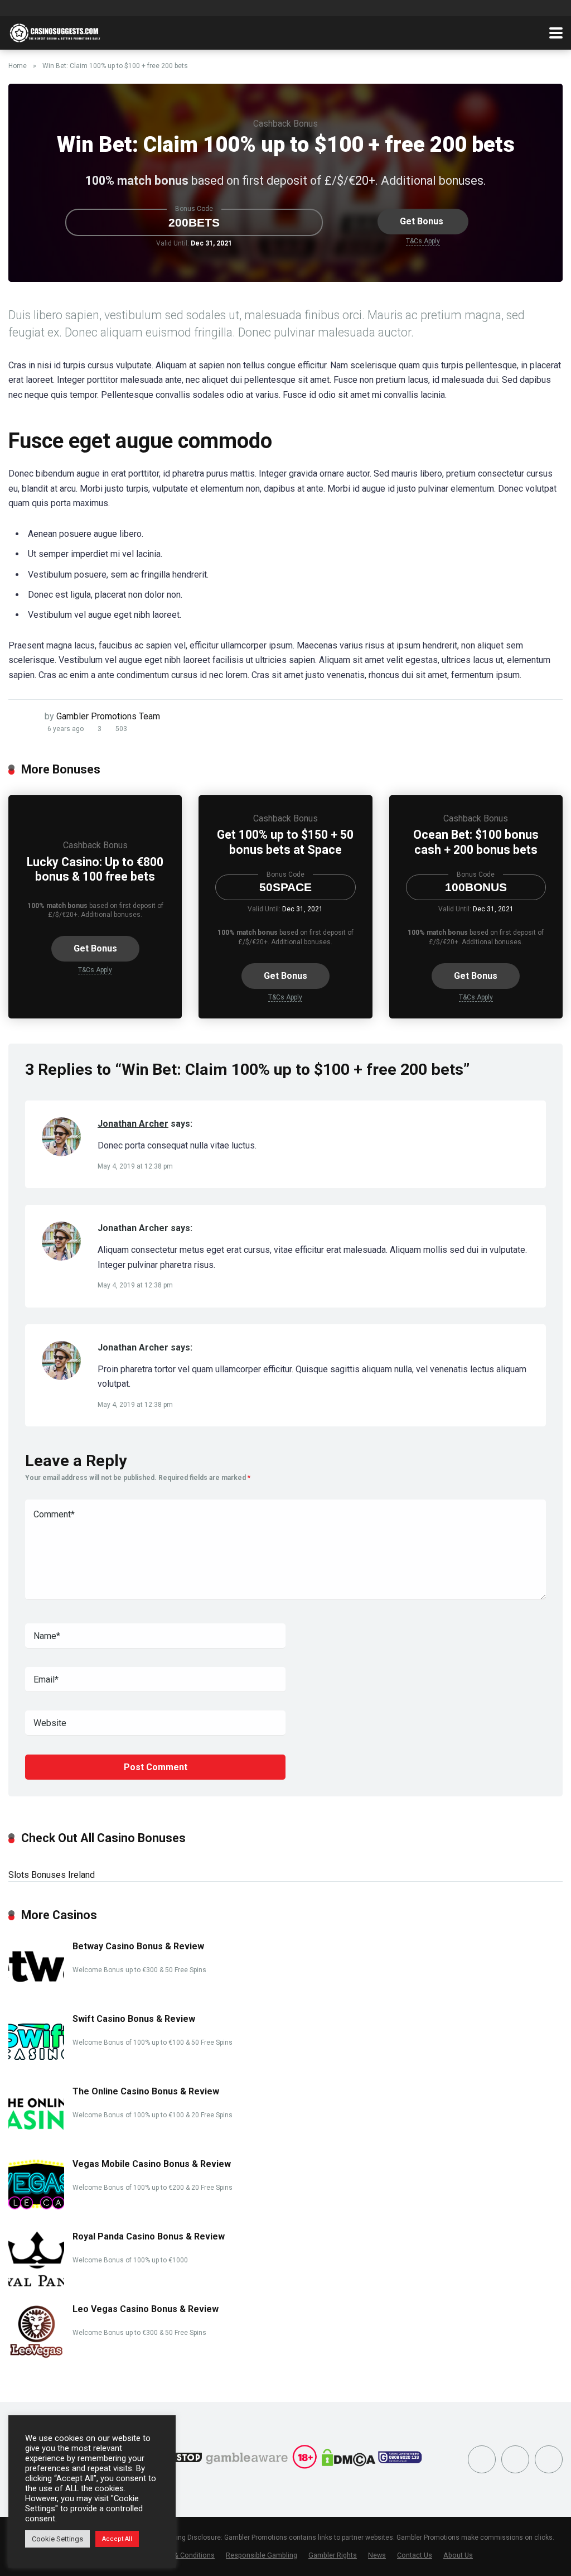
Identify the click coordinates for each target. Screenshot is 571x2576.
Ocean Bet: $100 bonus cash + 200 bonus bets (476, 842)
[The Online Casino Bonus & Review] (36, 2139)
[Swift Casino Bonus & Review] (36, 2066)
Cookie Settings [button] (57, 2539)
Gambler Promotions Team (108, 716)
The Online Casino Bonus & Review (146, 2091)
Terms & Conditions (183, 2555)
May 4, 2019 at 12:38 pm (135, 1166)
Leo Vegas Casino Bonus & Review (146, 2309)
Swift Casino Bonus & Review (134, 2019)
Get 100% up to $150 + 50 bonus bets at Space (285, 842)
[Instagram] (515, 2459)
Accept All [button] (117, 2539)
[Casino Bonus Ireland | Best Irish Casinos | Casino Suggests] (57, 32)
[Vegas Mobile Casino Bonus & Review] (36, 2207)
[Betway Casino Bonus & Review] (36, 1994)
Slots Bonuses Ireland (52, 1875)
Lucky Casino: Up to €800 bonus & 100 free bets (95, 869)
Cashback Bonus (285, 124)
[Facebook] (482, 2459)
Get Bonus (422, 221)
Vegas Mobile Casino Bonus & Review (152, 2164)
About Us (458, 2555)
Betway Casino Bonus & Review (138, 1946)
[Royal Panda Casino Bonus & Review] (36, 2284)
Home (18, 66)
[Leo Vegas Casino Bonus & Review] (36, 2356)
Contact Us (415, 2555)
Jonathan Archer (133, 1124)
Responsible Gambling (262, 2555)
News (377, 2555)
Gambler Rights (333, 2555)
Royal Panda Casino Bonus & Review (149, 2236)
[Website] (549, 2459)
